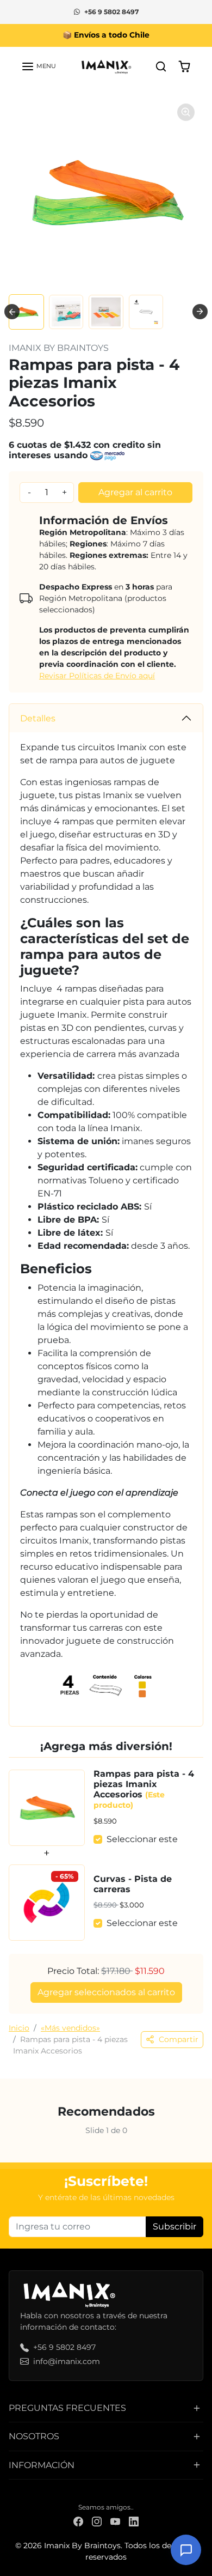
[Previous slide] (13, 2140)
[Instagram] (97, 2521)
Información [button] (42, 2465)
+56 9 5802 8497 (111, 12)
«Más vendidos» (70, 2028)
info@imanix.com (67, 2361)
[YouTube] (115, 2521)
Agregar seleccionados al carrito (106, 1992)
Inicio (19, 2028)
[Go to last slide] (12, 312)
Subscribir (174, 2226)
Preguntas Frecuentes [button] (67, 2408)
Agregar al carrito (135, 492)
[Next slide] (200, 312)
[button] (39, 66)
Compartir (179, 2039)
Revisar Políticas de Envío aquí (97, 676)
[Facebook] (78, 2521)
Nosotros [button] (34, 2436)
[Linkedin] (134, 2521)
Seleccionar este (142, 1839)
